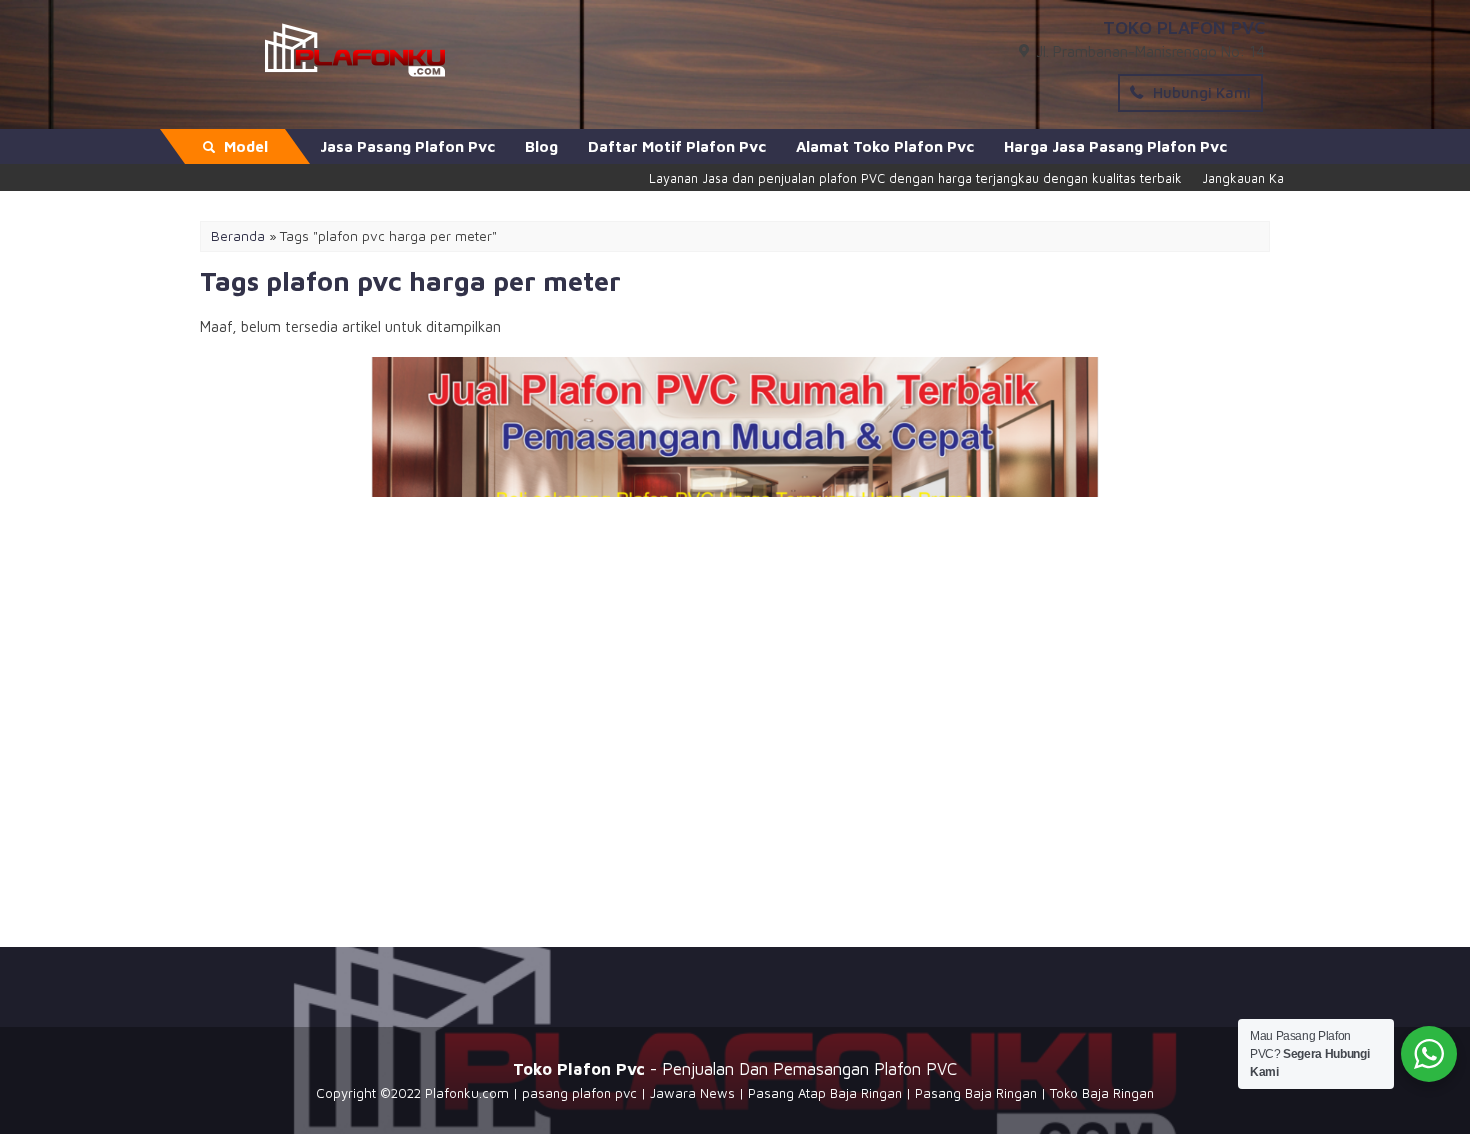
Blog (541, 146)
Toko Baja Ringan (1102, 1093)
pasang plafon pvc (579, 1093)
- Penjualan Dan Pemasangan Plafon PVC (735, 1068)
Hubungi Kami (1200, 92)
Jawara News (692, 1093)
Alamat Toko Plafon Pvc (885, 146)
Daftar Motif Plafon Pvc (677, 146)
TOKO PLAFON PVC (1184, 27)
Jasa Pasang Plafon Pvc (407, 146)
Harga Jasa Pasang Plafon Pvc (1115, 146)
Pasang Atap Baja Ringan (825, 1093)
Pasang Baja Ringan (976, 1093)
